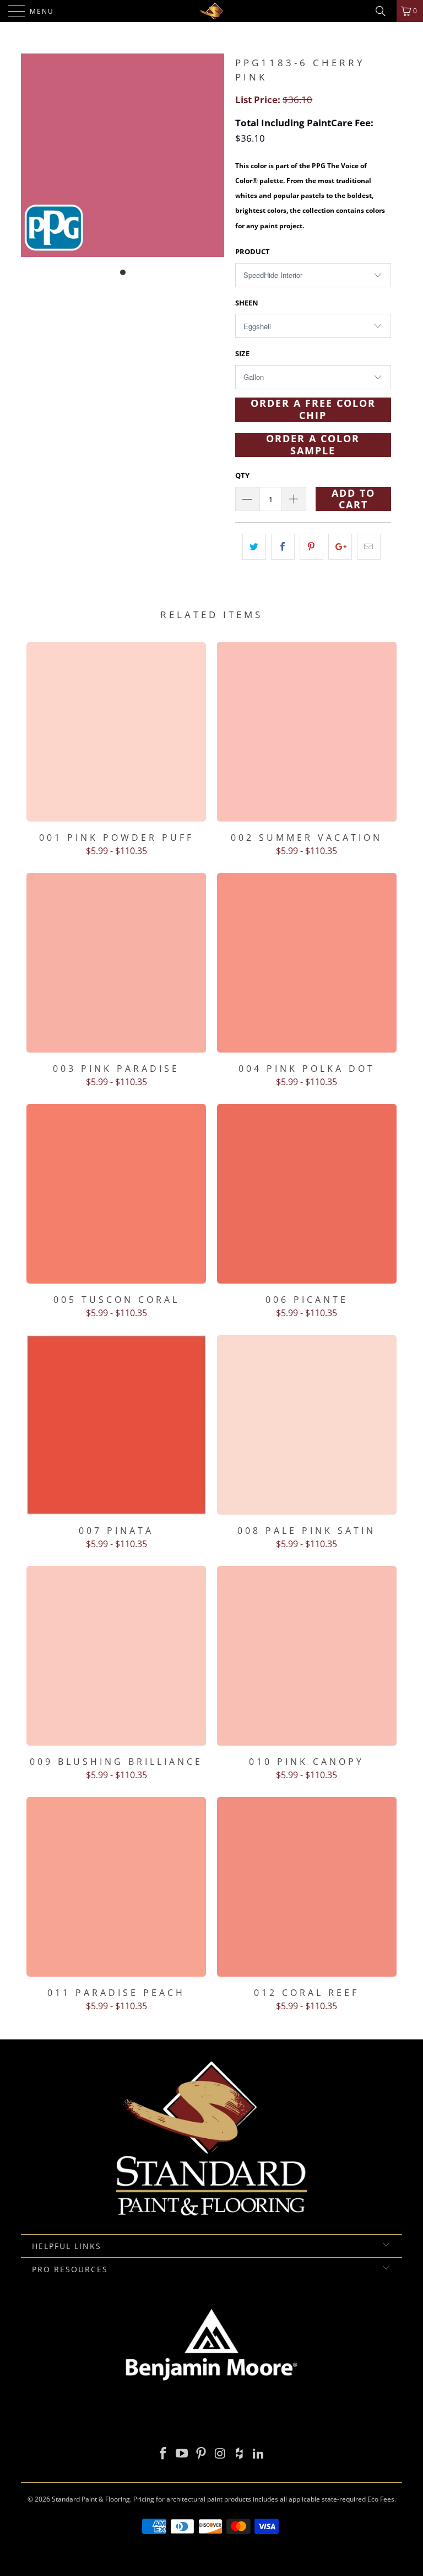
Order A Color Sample (313, 445)
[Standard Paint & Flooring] (211, 11)
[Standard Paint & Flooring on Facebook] (163, 2454)
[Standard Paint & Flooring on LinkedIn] (259, 2454)
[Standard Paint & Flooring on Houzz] (240, 2454)
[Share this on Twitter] (254, 547)
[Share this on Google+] (340, 547)
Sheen (247, 303)
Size (242, 353)
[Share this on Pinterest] (311, 547)
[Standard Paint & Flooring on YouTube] (182, 2454)
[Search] (384, 11)
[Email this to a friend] (369, 547)
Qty (242, 475)
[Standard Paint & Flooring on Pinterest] (202, 2454)
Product (253, 251)
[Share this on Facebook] (283, 547)
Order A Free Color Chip (313, 410)
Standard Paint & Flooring (91, 2499)
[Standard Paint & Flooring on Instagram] (221, 2454)
